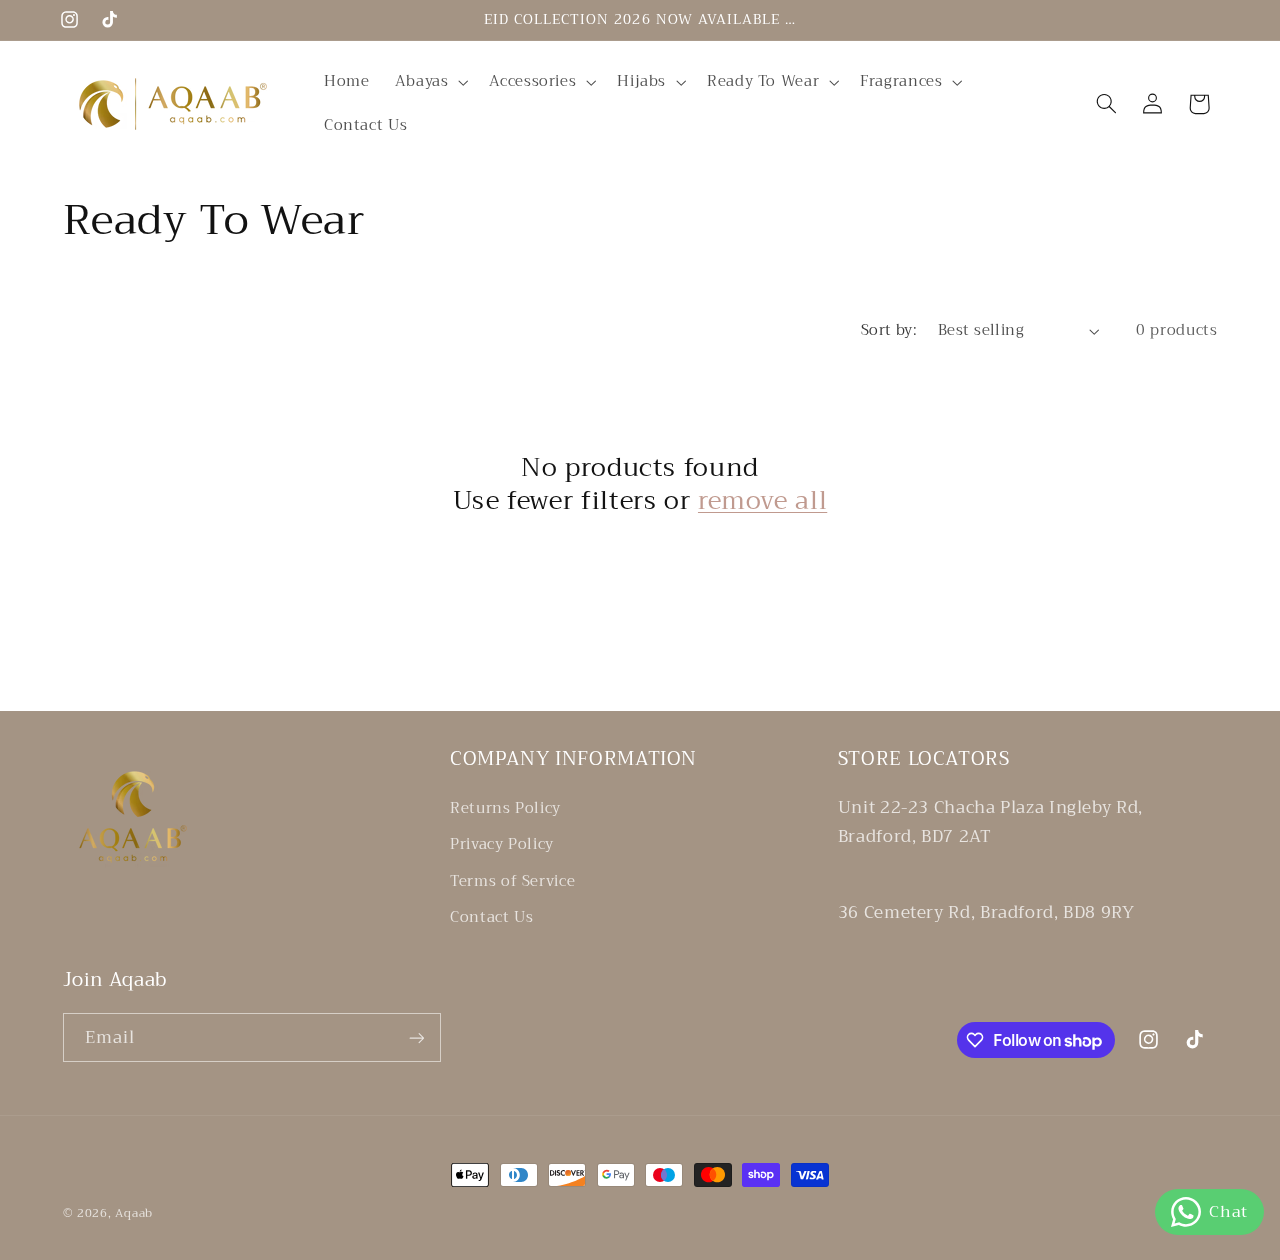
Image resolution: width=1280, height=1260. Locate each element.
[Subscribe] (416, 1037)
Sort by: (889, 330)
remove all (762, 501)
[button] (429, 82)
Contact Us (491, 917)
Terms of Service (512, 881)
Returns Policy (505, 808)
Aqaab (134, 1213)
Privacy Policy (502, 844)
